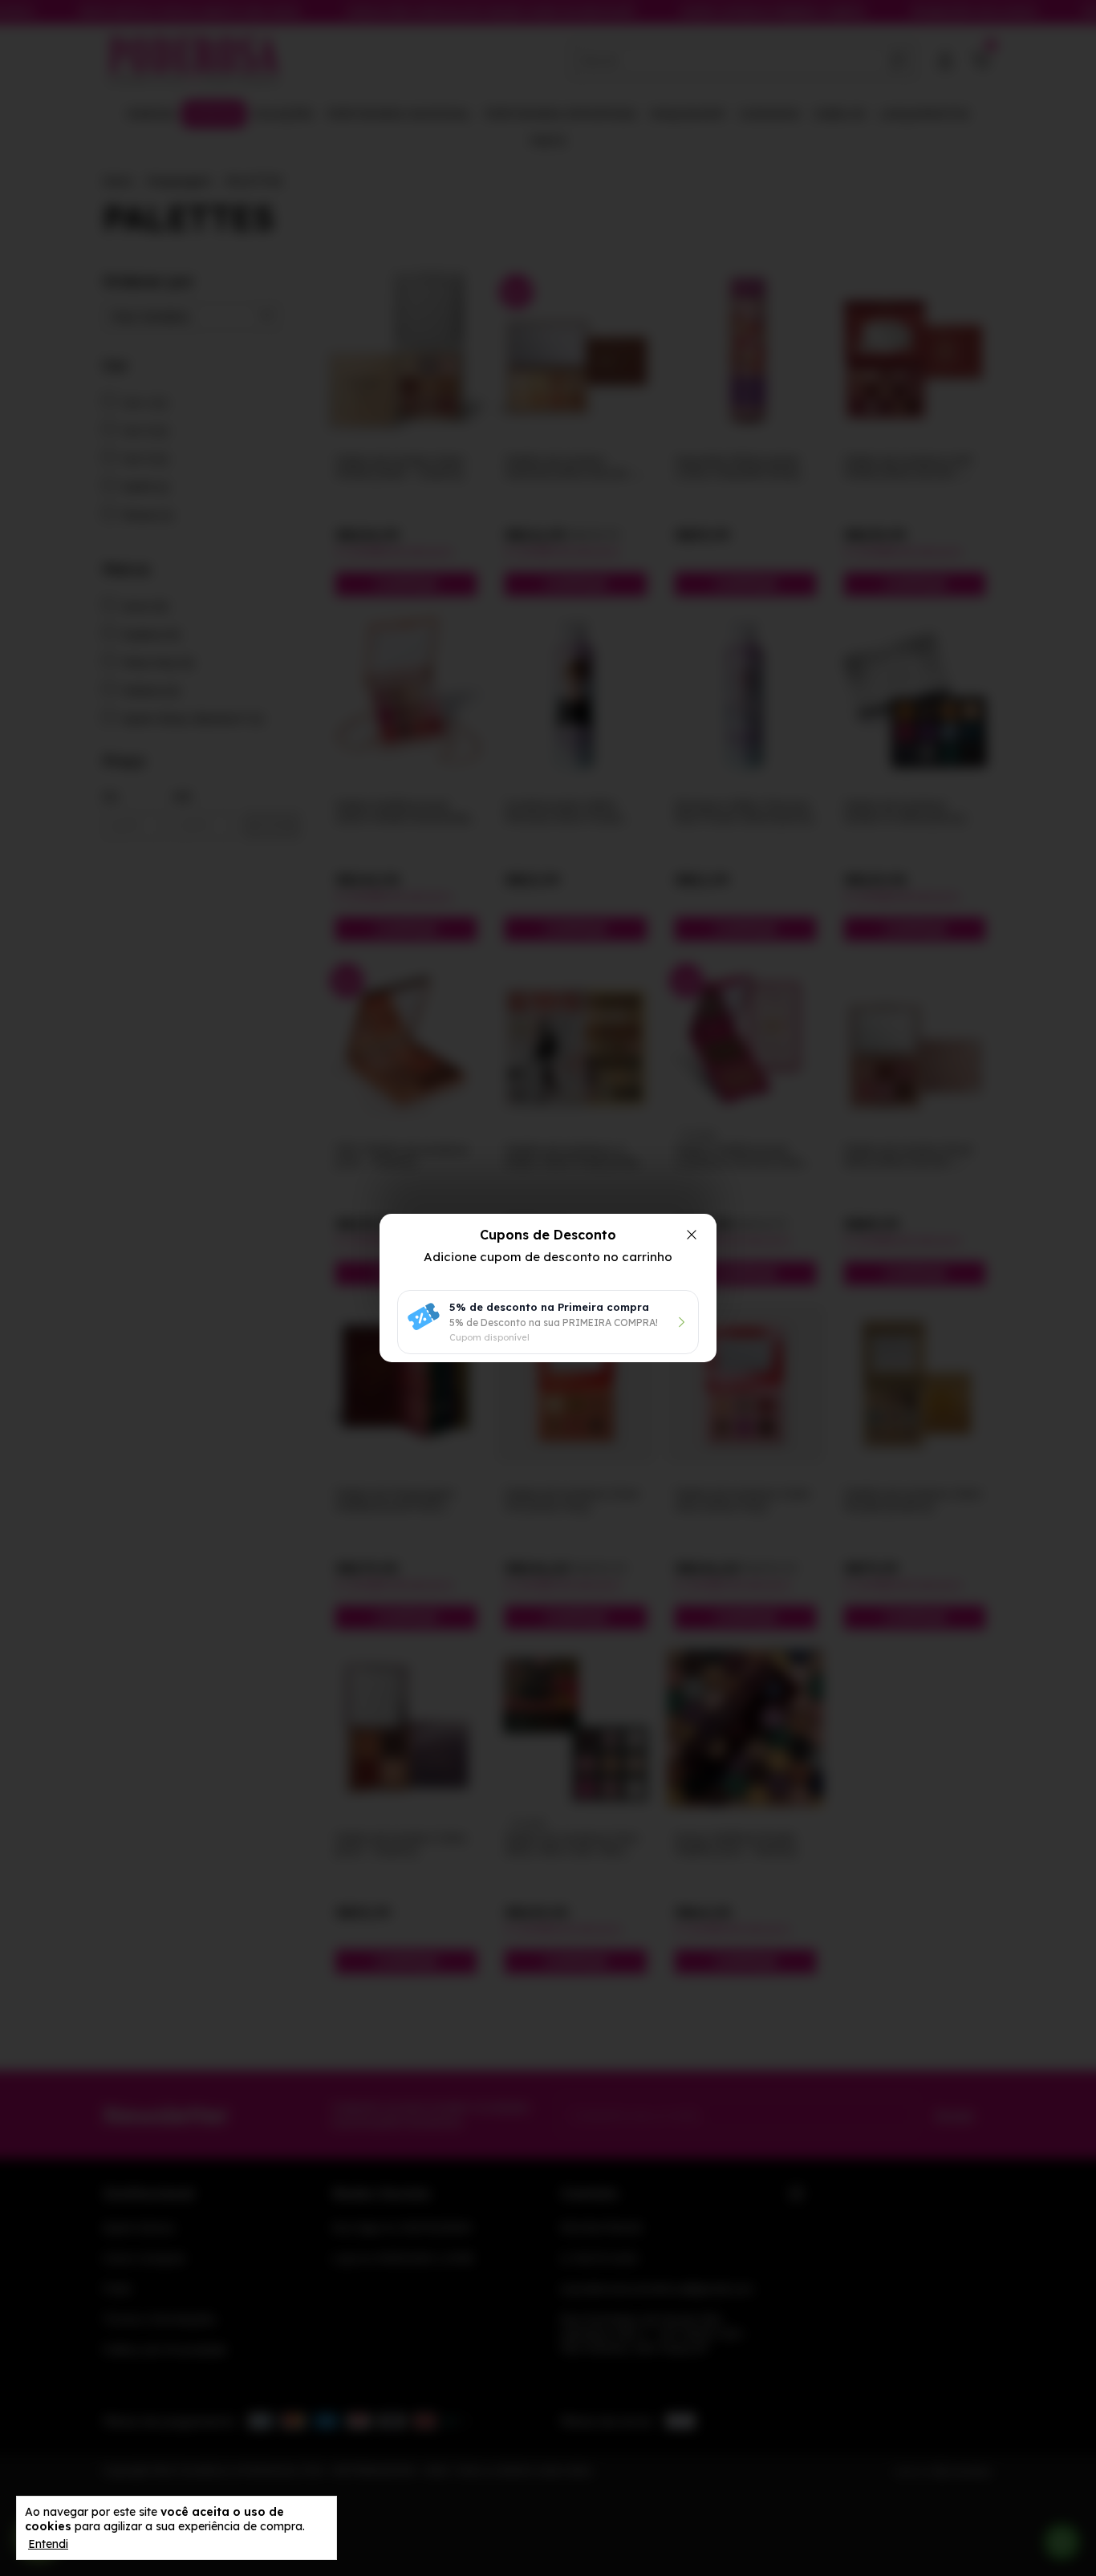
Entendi (48, 2544)
